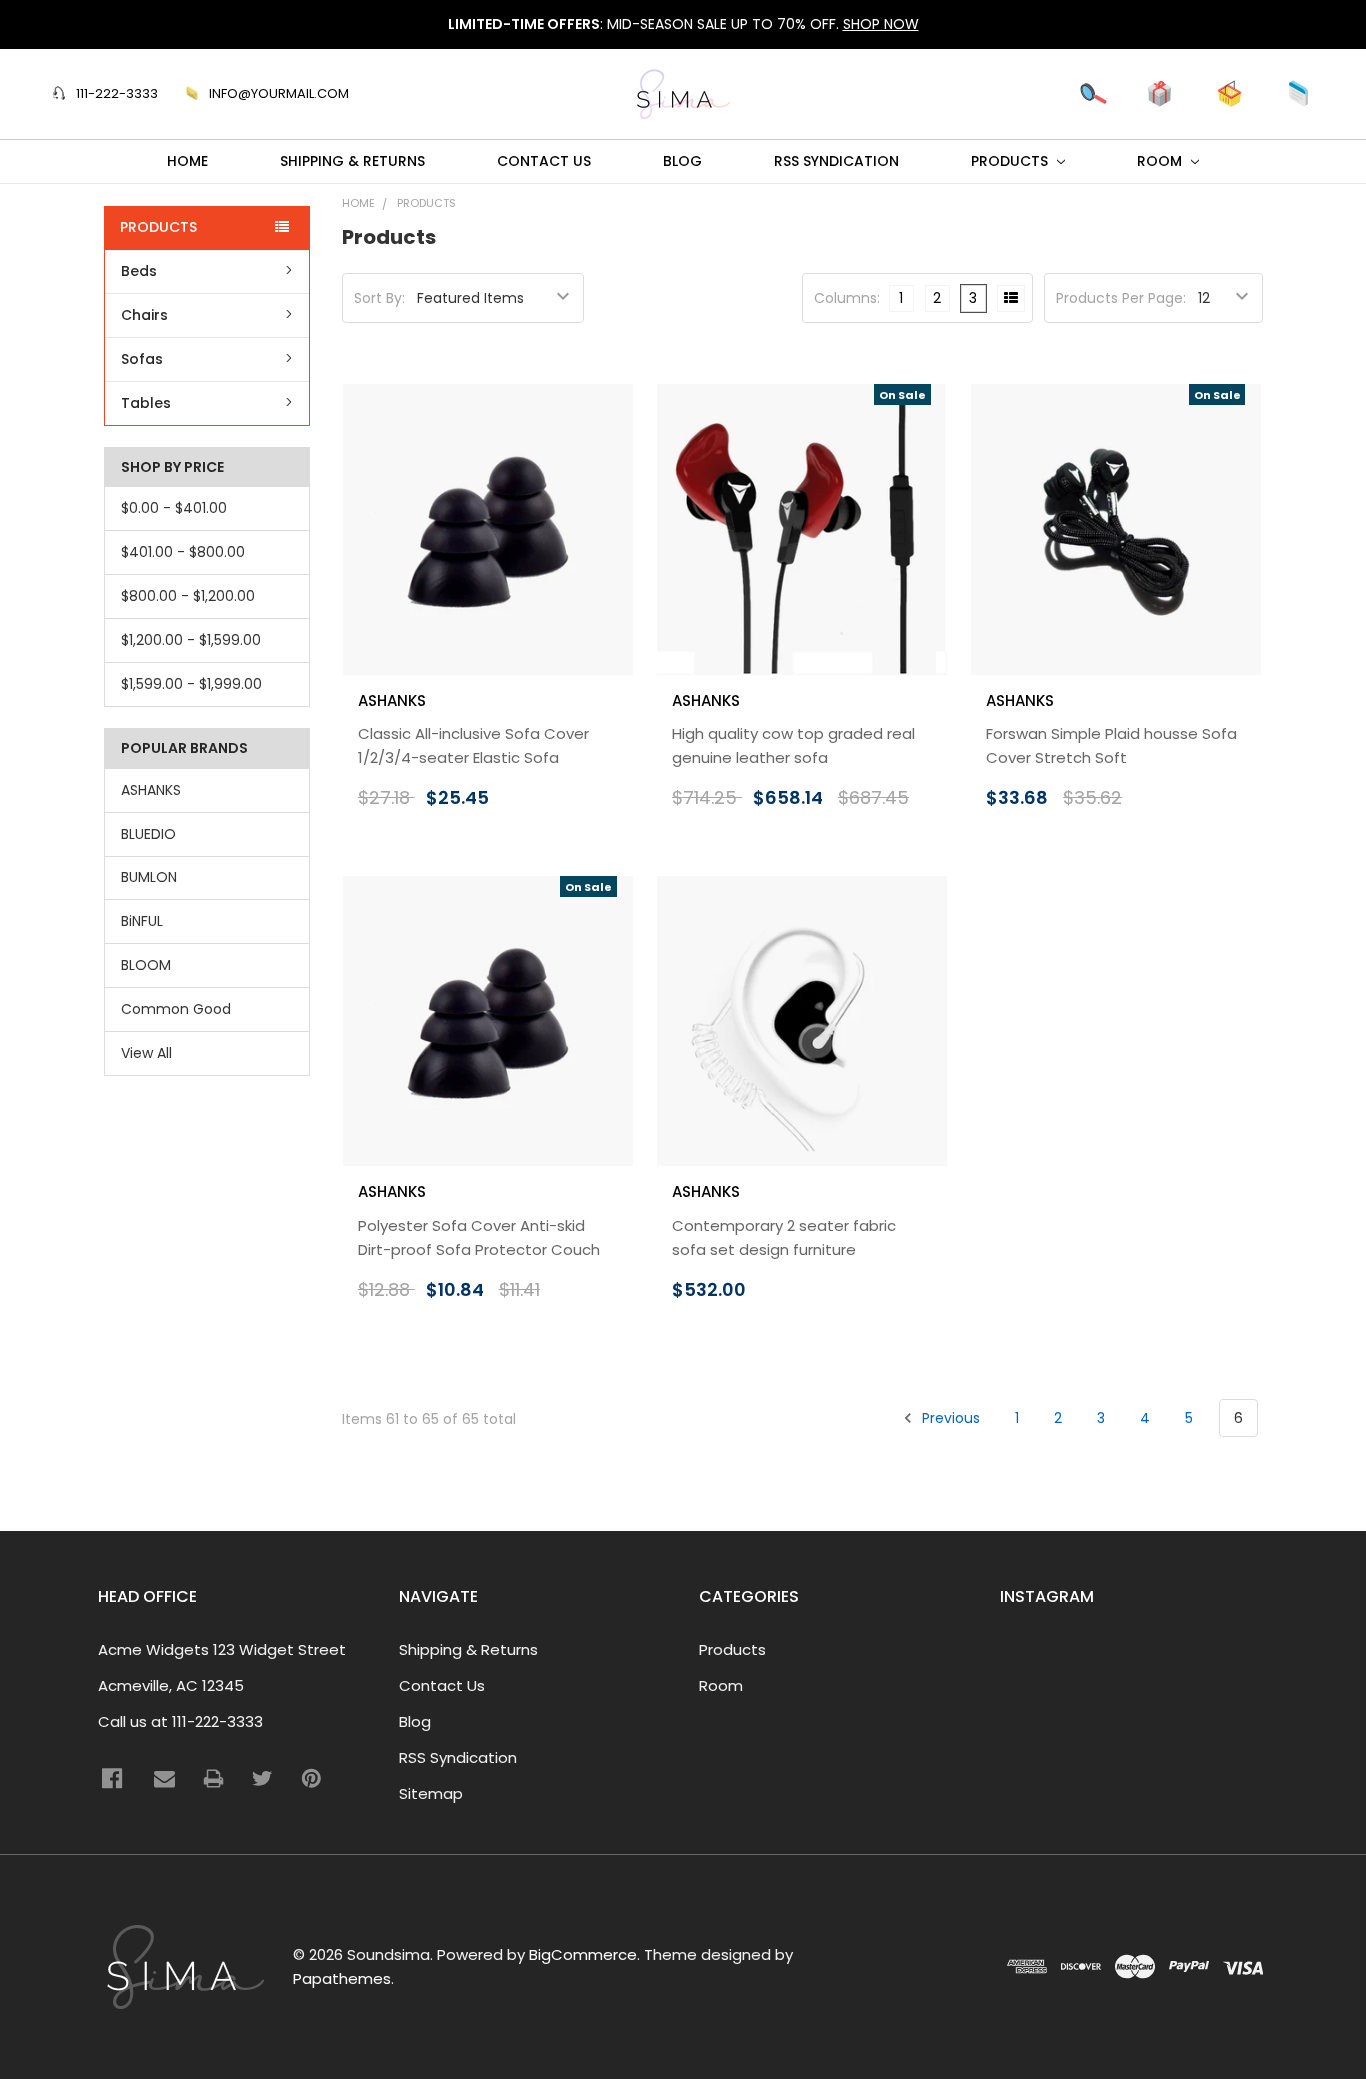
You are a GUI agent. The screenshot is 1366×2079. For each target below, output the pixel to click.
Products (1011, 161)
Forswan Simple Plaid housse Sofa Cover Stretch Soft (1111, 745)
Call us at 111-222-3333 (180, 1721)
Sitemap (431, 1793)
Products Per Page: (1121, 298)
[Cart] (1229, 93)
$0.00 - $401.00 (174, 508)
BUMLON (149, 877)
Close (1058, 93)
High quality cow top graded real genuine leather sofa (793, 745)
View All (146, 1053)
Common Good (176, 1009)
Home (187, 161)
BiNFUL (142, 921)
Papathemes (342, 1978)
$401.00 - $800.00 (183, 552)
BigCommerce (583, 1954)
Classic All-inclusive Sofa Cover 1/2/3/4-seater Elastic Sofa (473, 745)
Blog (682, 161)
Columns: (847, 298)
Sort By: (379, 298)
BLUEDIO (148, 834)
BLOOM (146, 965)
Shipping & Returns (352, 161)
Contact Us (544, 161)
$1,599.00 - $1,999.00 (191, 684)
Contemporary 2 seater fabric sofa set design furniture (784, 1237)
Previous (949, 1418)
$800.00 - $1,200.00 (188, 596)
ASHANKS (151, 790)
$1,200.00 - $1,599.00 (191, 640)
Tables (146, 403)
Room (1161, 161)
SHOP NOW (881, 24)
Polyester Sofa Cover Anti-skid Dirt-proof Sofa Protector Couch (479, 1237)
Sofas (142, 359)
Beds (139, 271)
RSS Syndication (836, 161)
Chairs (144, 315)
